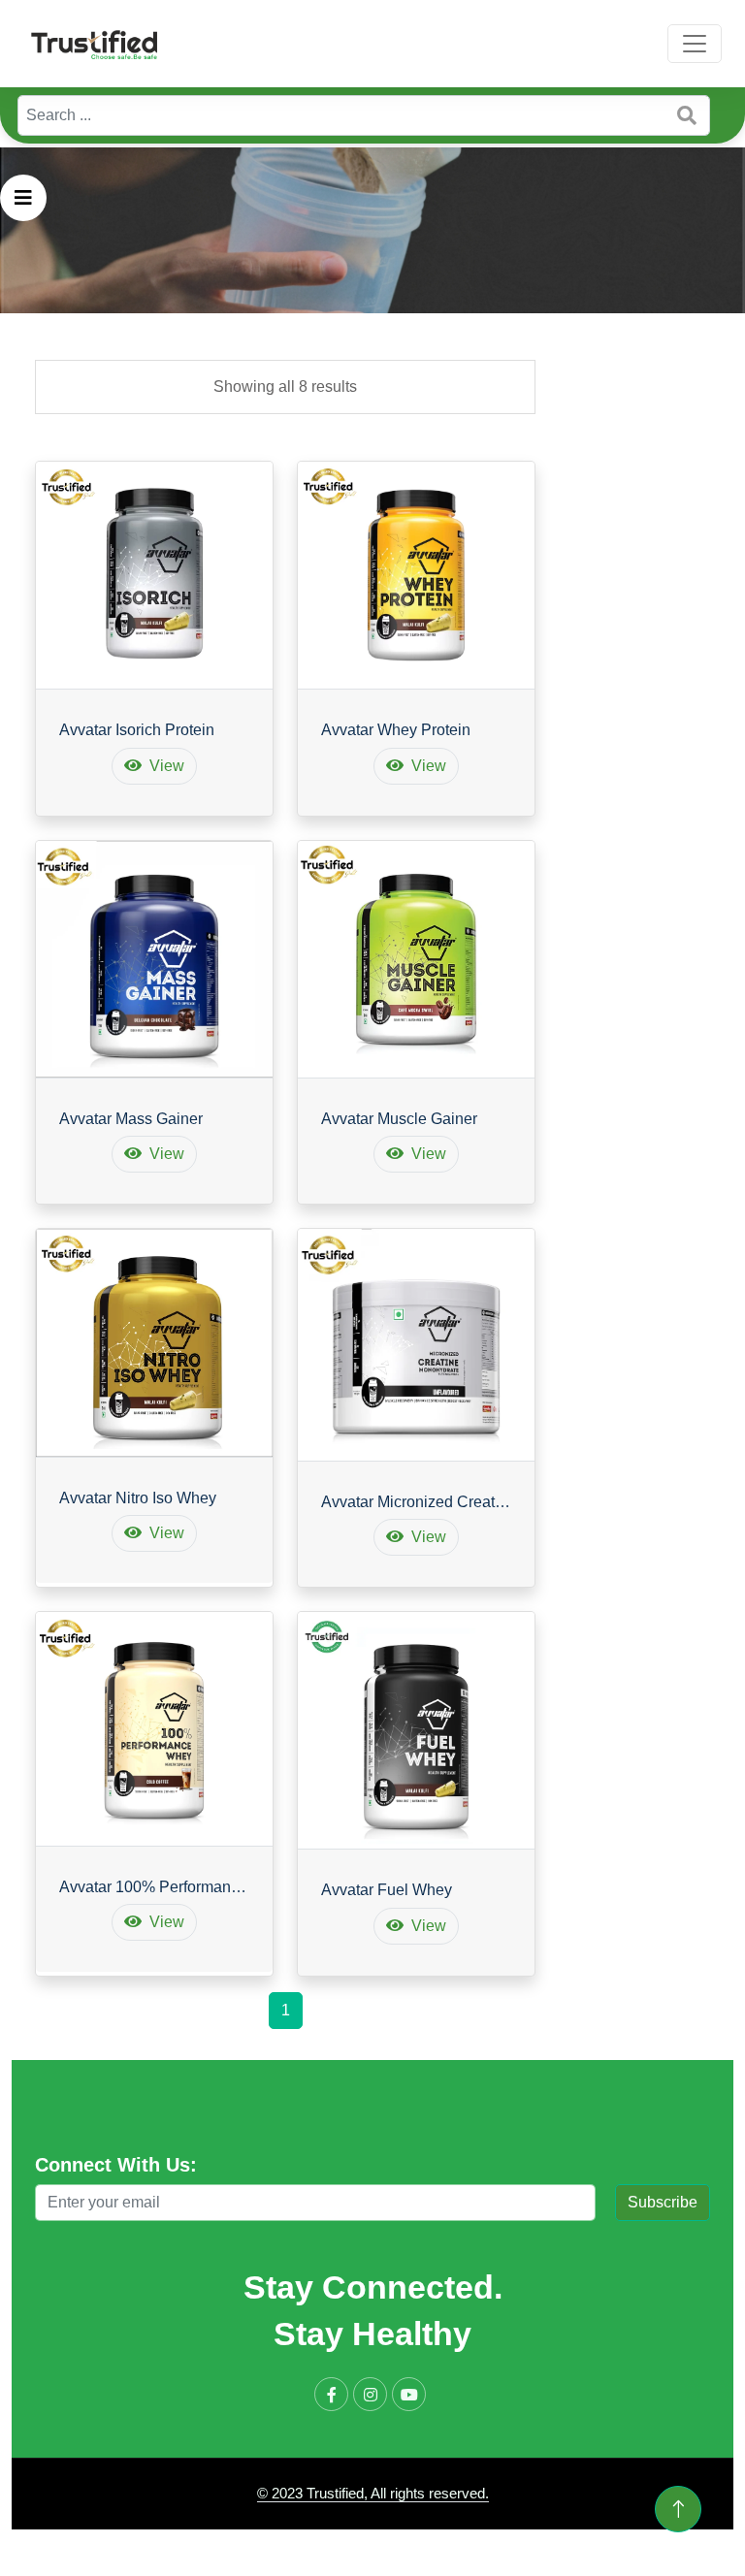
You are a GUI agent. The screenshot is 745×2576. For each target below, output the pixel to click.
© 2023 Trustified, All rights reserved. (373, 2493)
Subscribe (663, 2202)
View (167, 766)
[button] (23, 198)
